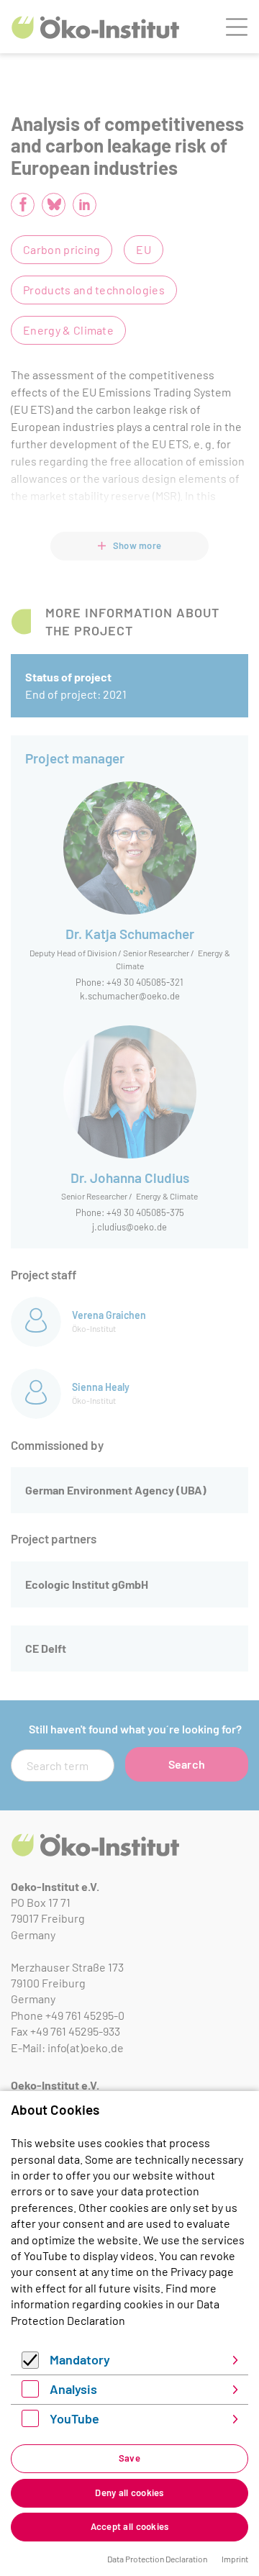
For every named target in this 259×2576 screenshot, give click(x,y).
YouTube (74, 2418)
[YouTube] (30, 2422)
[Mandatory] (30, 2364)
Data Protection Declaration (157, 2559)
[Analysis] (30, 2393)
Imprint (235, 2559)
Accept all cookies (130, 2526)
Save (129, 2458)
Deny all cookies (129, 2493)
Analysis (73, 2389)
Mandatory (80, 2359)
